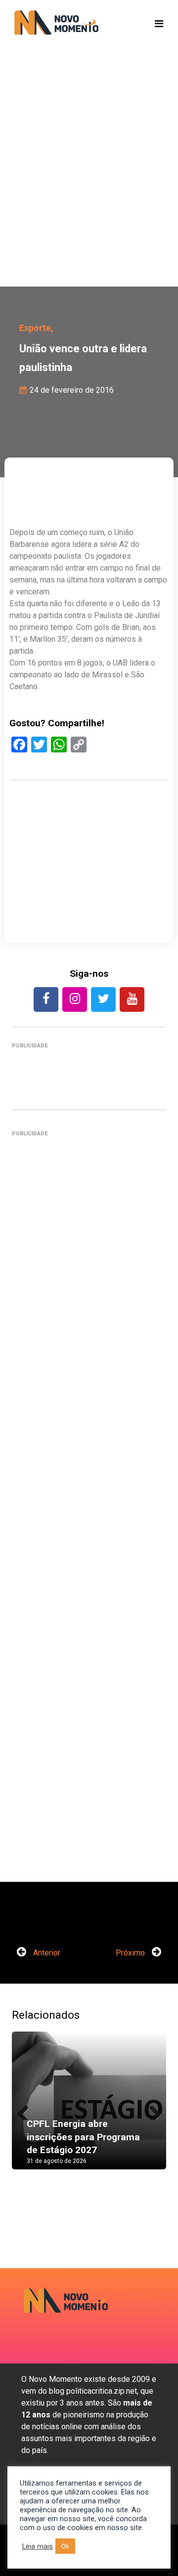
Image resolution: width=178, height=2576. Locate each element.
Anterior (46, 1953)
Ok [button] (65, 2546)
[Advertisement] (89, 183)
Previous (27, 2110)
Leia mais (38, 2546)
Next (151, 2110)
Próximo (131, 1953)
